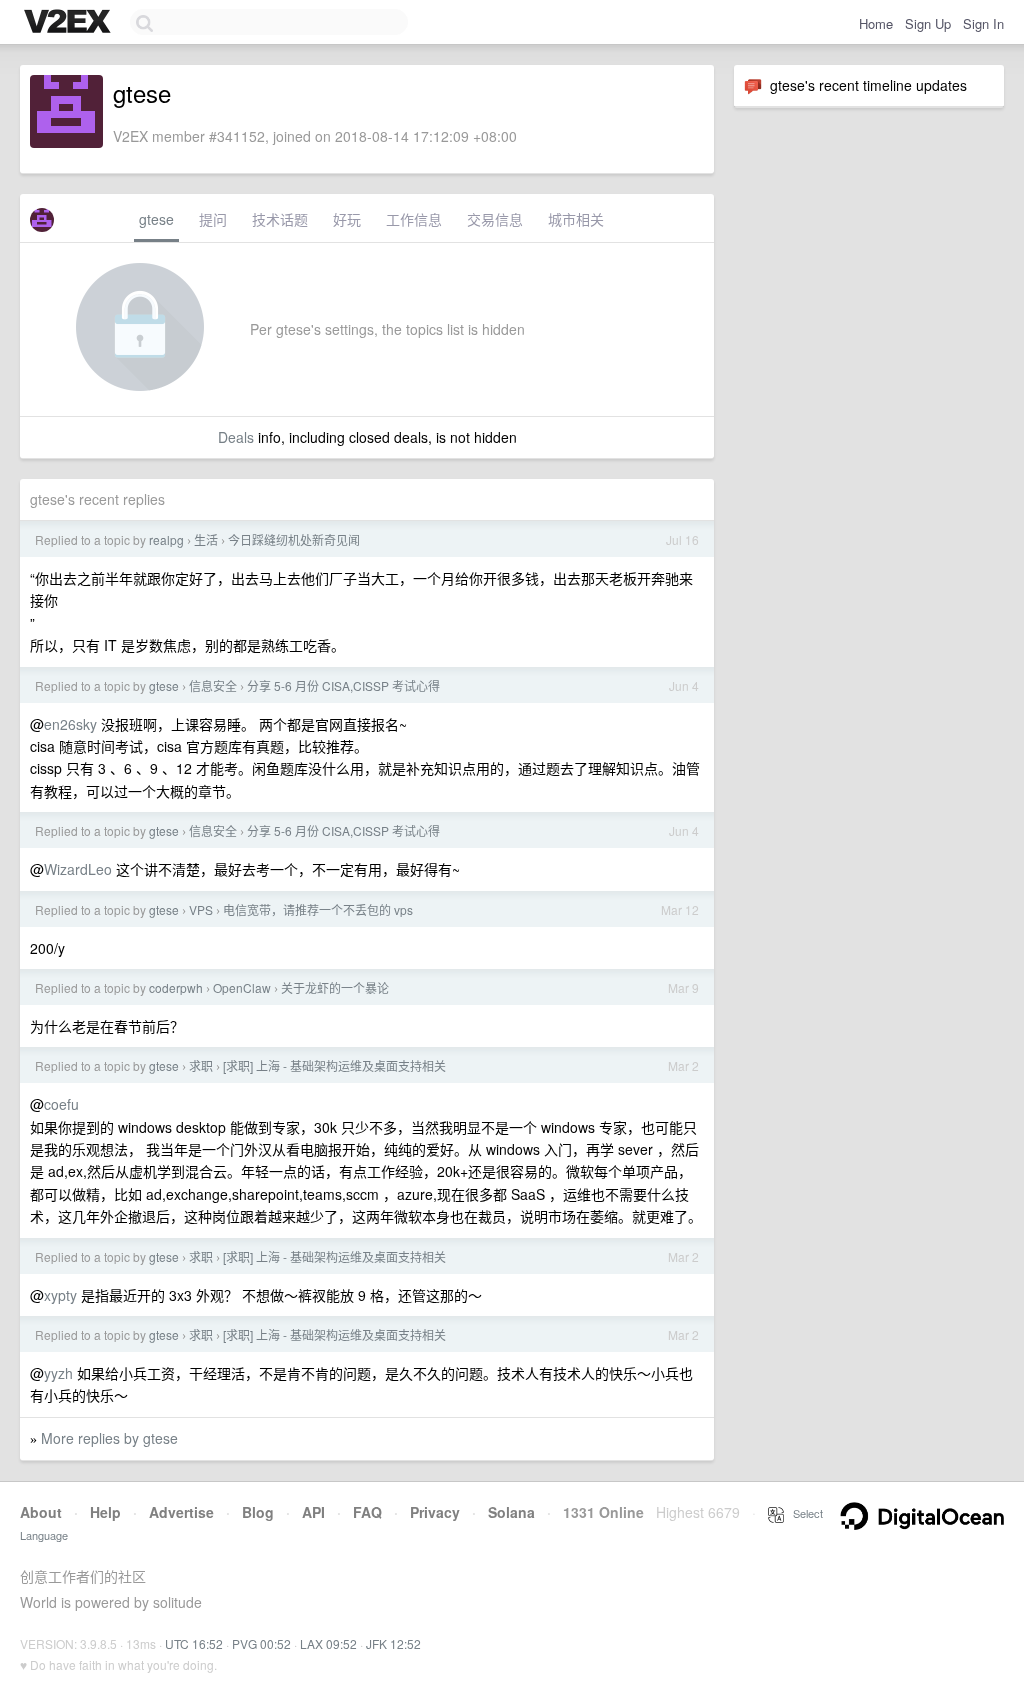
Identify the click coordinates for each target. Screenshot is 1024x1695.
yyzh (58, 1373)
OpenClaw (242, 987)
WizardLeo (78, 869)
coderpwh (176, 987)
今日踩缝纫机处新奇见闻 (294, 539)
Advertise (181, 1512)
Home (876, 23)
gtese (156, 219)
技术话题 (280, 219)
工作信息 (414, 219)
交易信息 (495, 219)
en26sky (70, 724)
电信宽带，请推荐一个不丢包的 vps (318, 909)
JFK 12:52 (393, 1643)
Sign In (983, 23)
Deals (236, 437)
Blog (258, 1512)
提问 (213, 219)
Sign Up (928, 23)
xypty (60, 1295)
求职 (201, 1065)
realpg (166, 539)
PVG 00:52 (261, 1643)
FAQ (367, 1512)
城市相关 (576, 219)
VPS (201, 909)
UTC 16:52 (194, 1643)
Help (105, 1512)
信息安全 (213, 685)
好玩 (347, 219)
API (313, 1512)
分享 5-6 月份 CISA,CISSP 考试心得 (343, 685)
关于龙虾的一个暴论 (335, 987)
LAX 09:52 (328, 1643)
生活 (206, 539)
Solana (511, 1512)
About (41, 1512)
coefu (61, 1104)
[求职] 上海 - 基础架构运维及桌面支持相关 (334, 1065)
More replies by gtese (109, 1438)
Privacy (435, 1512)
